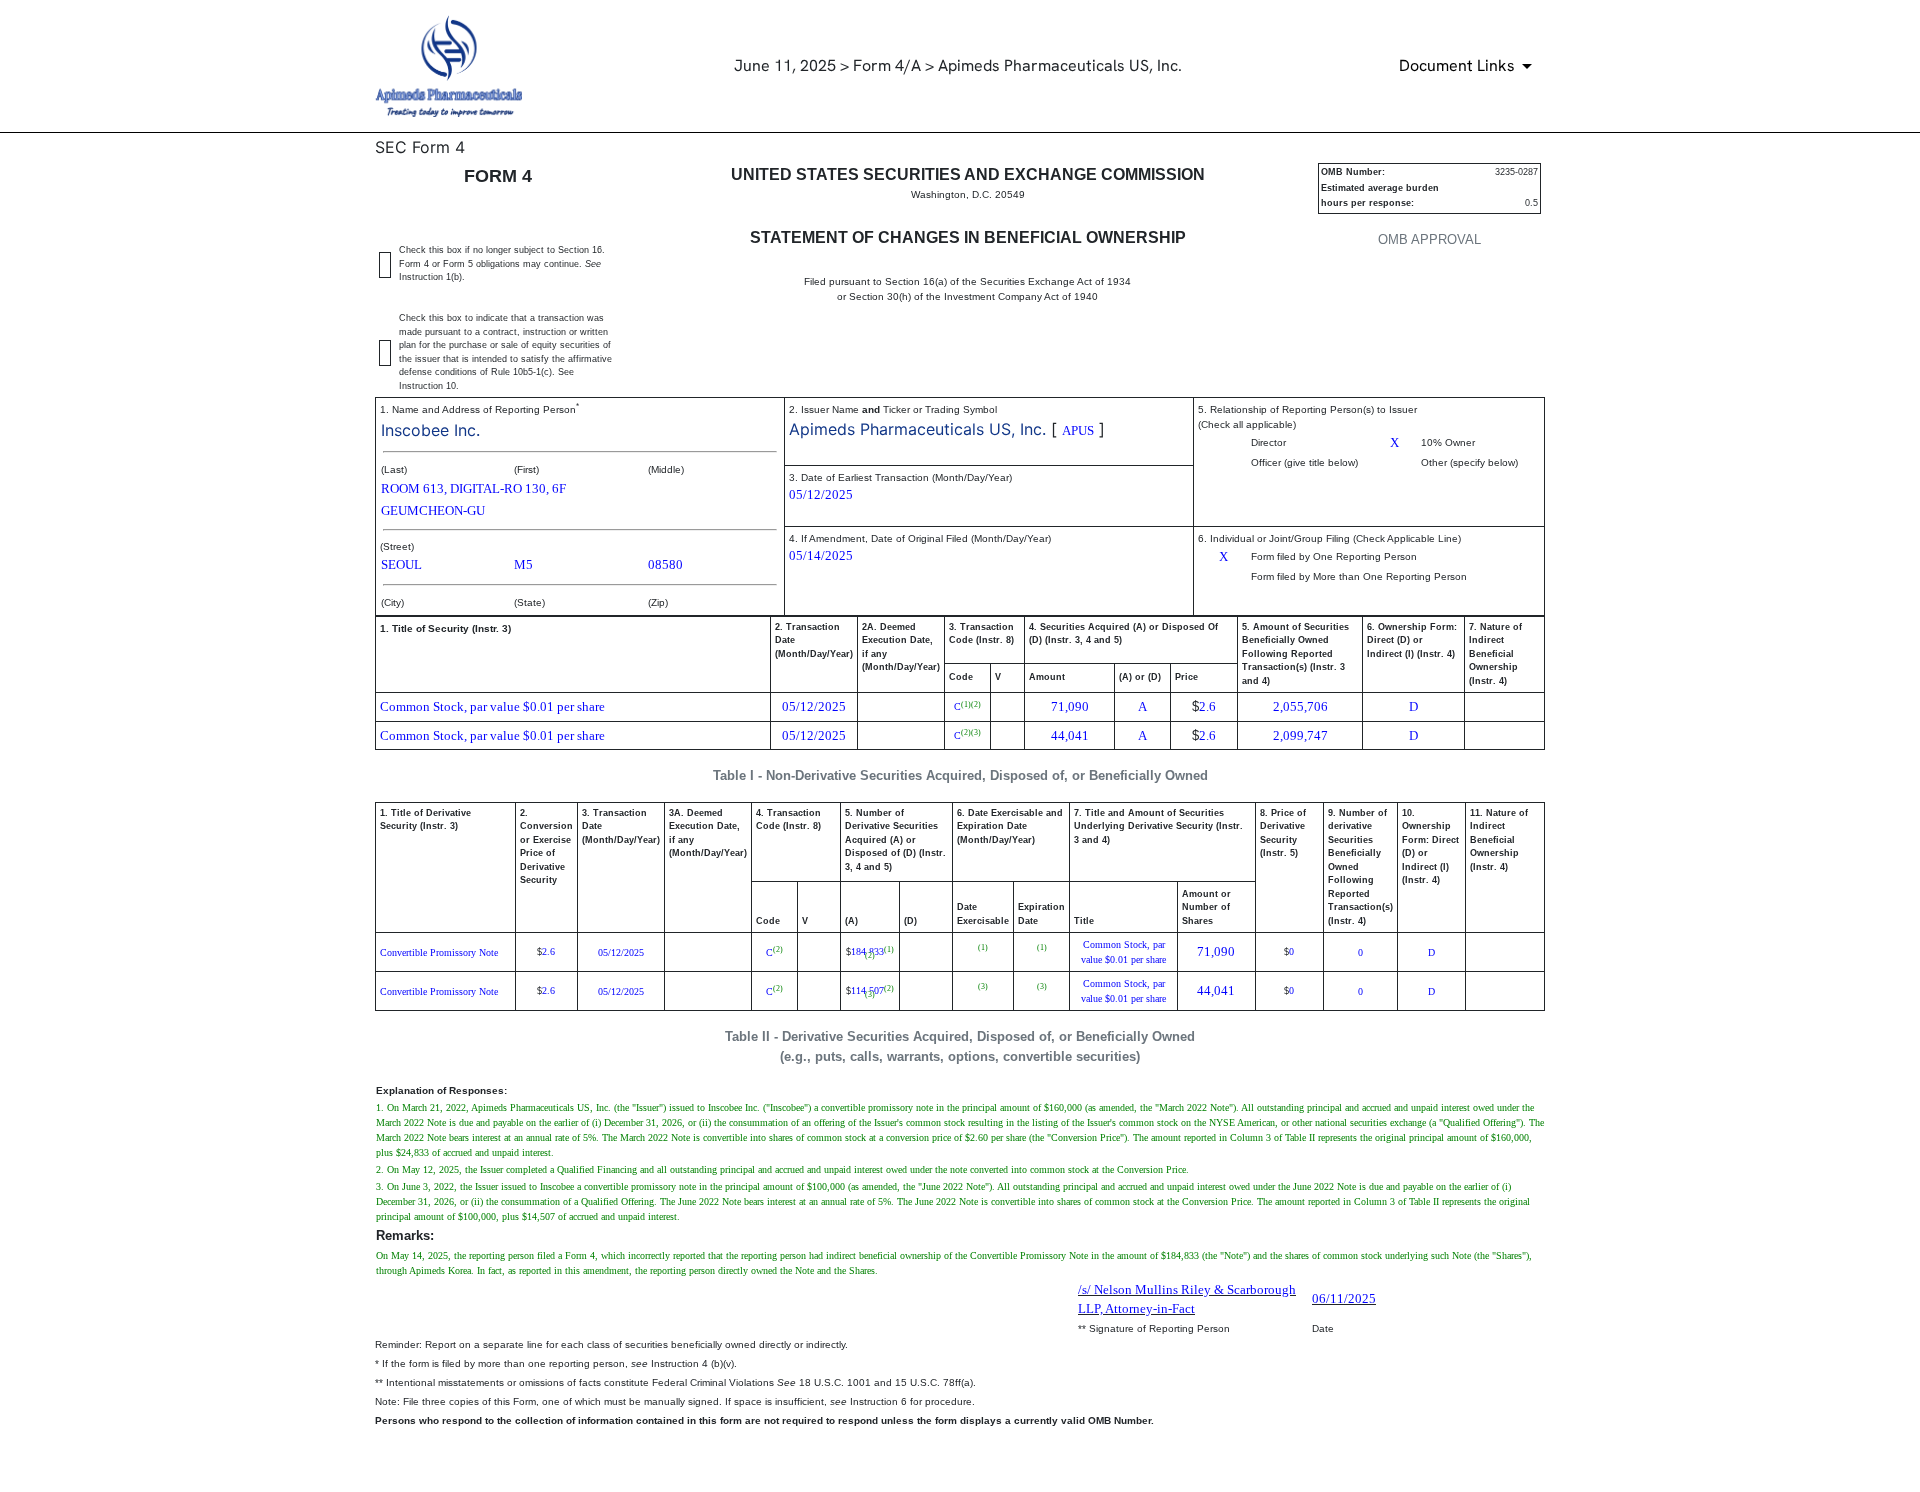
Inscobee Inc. (430, 430)
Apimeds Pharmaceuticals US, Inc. (917, 429)
